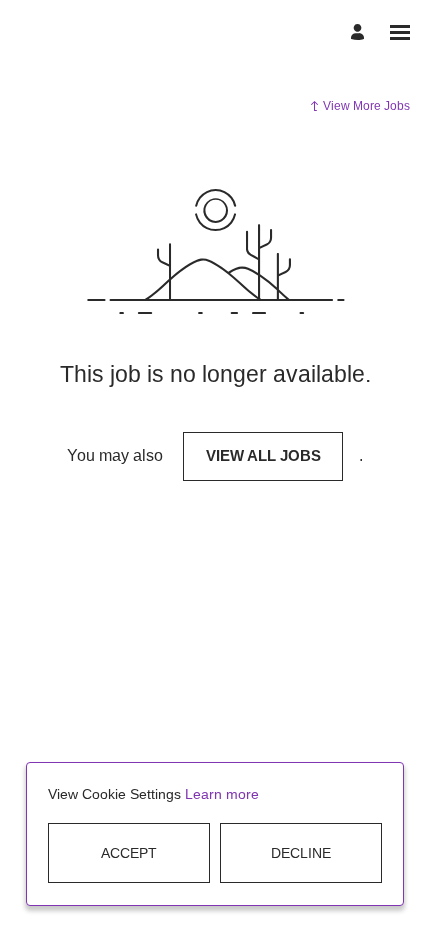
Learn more (222, 794)
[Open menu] (400, 32)
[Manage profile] (360, 32)
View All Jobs (263, 455)
